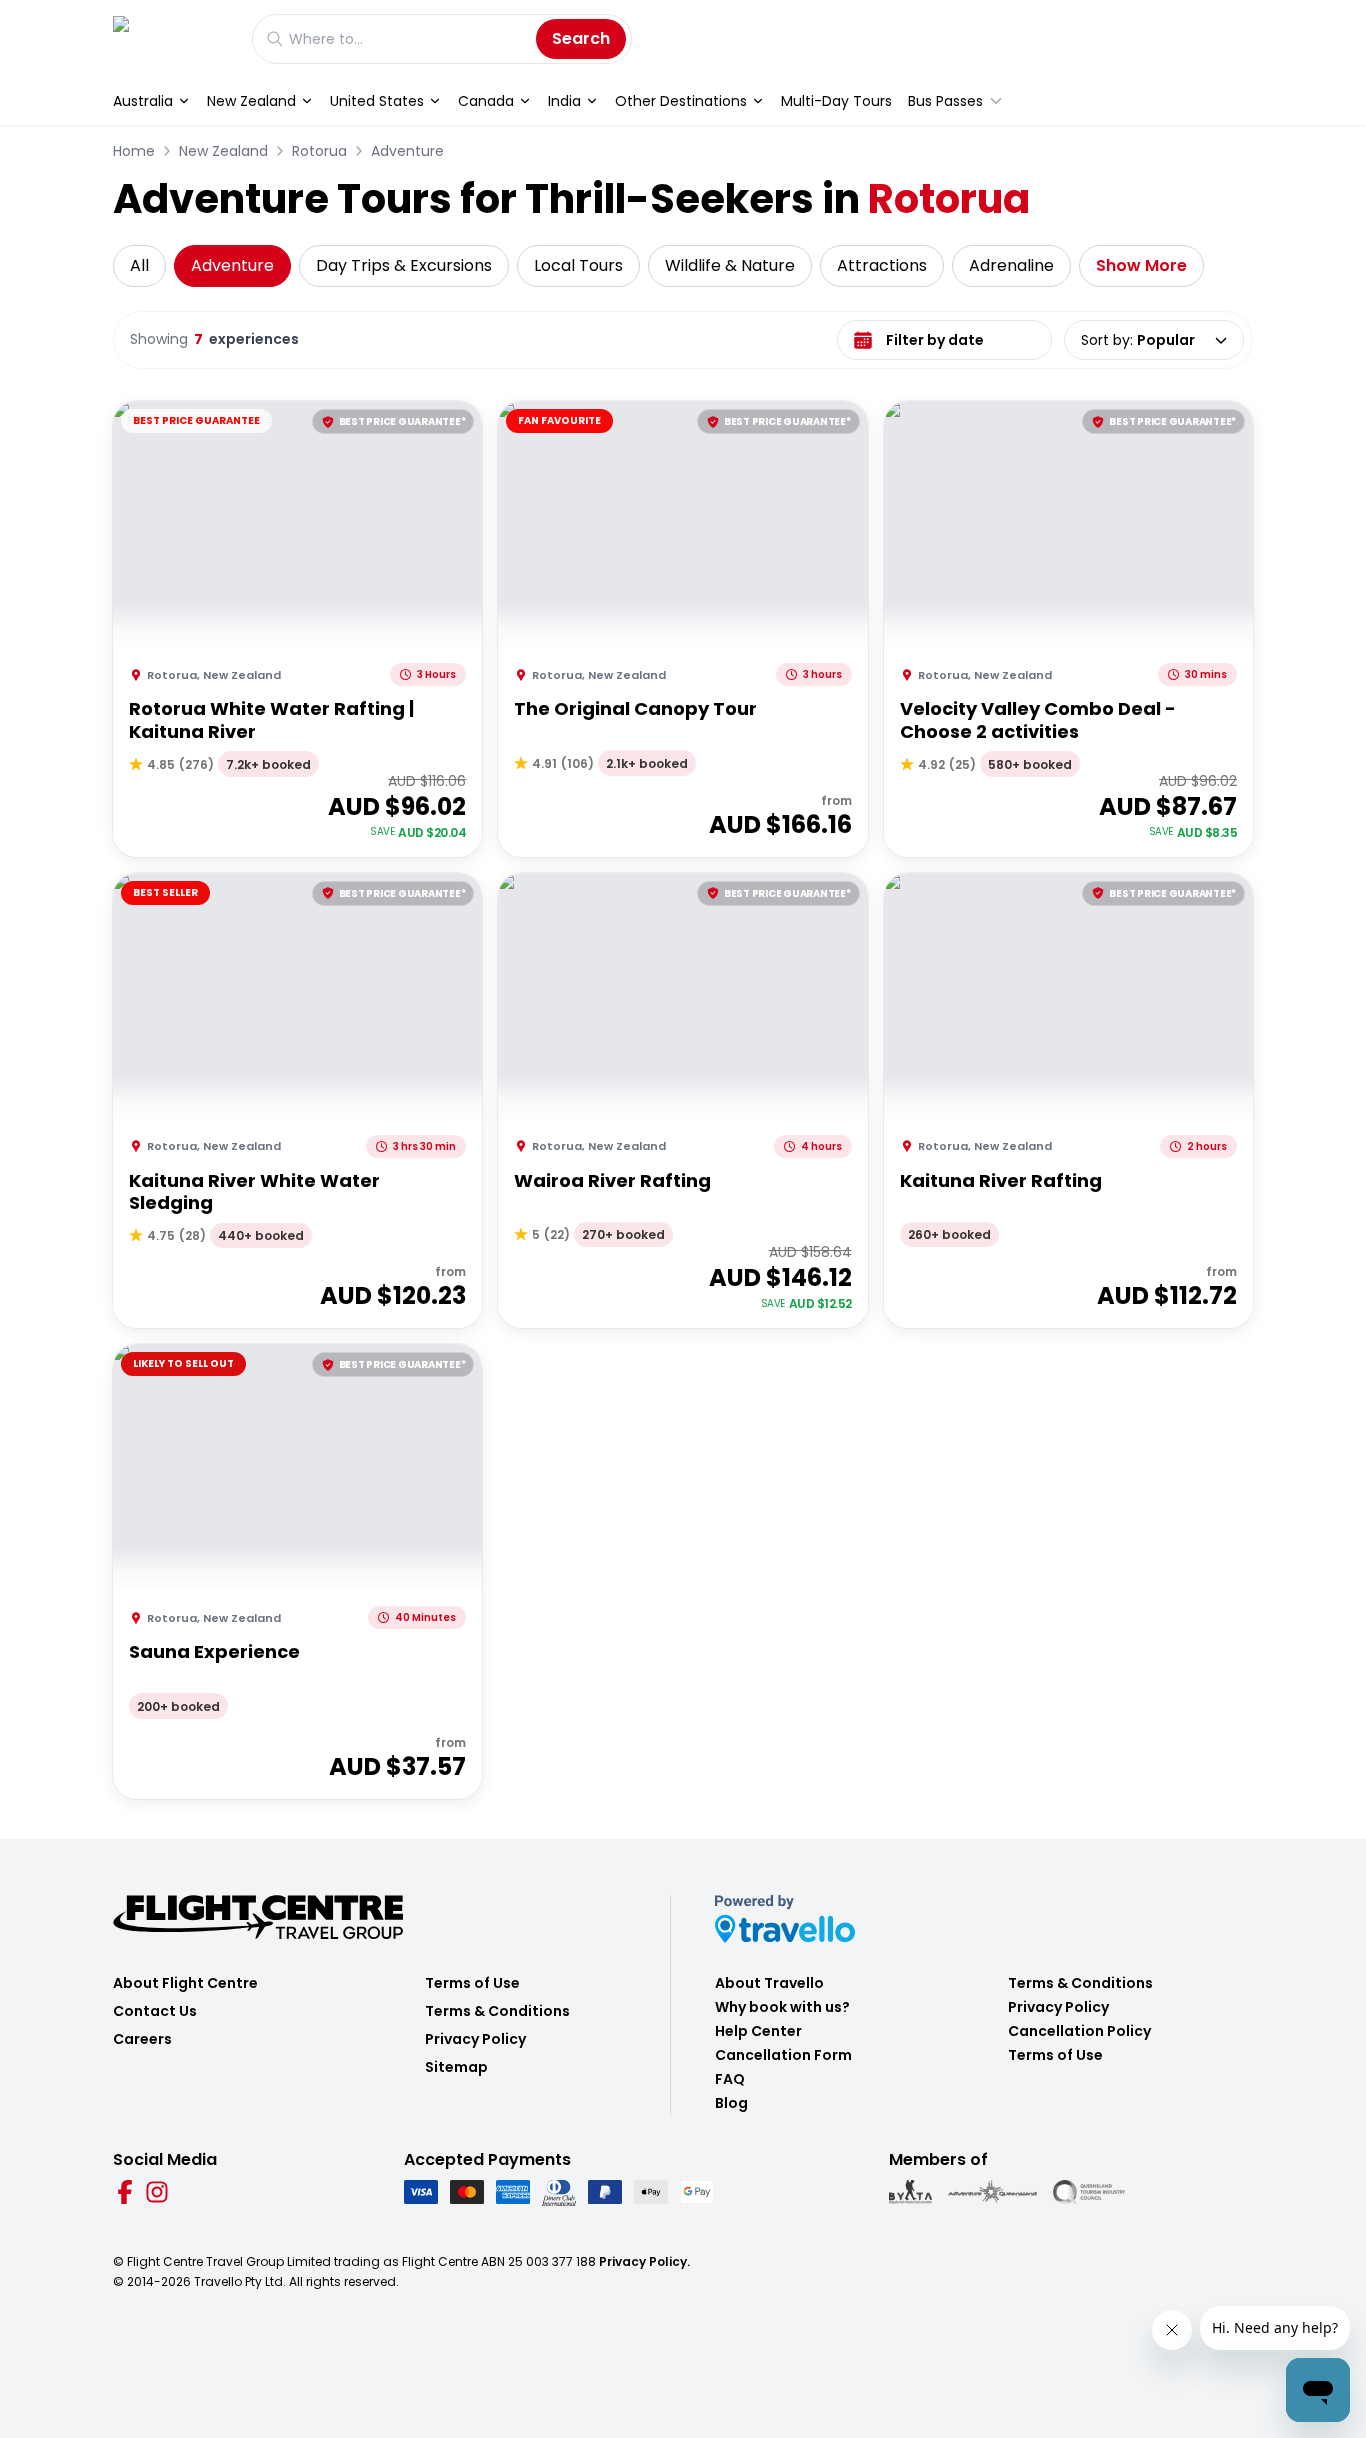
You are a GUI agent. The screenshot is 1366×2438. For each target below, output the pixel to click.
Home (134, 151)
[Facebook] (125, 2192)
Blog (731, 2103)
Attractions (882, 265)
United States (377, 101)
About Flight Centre (185, 1983)
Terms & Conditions (497, 2011)
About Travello (769, 1983)
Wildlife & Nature (730, 265)
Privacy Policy (475, 2039)
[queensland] (1089, 2192)
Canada (486, 101)
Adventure (407, 151)
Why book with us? (782, 2007)
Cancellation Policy (1079, 2031)
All (139, 265)
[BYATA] (910, 2192)
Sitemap (456, 2067)
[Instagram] (157, 2192)
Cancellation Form (783, 2055)
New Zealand (251, 101)
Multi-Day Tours (836, 101)
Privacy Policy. (644, 2261)
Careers (142, 2039)
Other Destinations (681, 101)
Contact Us (155, 2011)
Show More (1141, 265)
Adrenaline (1011, 265)
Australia (143, 101)
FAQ (730, 2079)
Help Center (758, 2031)
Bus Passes (945, 101)
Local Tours (578, 265)
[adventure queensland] (992, 2192)
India (564, 101)
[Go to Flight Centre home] (172, 38)
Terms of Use (472, 1983)
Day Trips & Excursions (404, 265)
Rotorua (319, 151)
